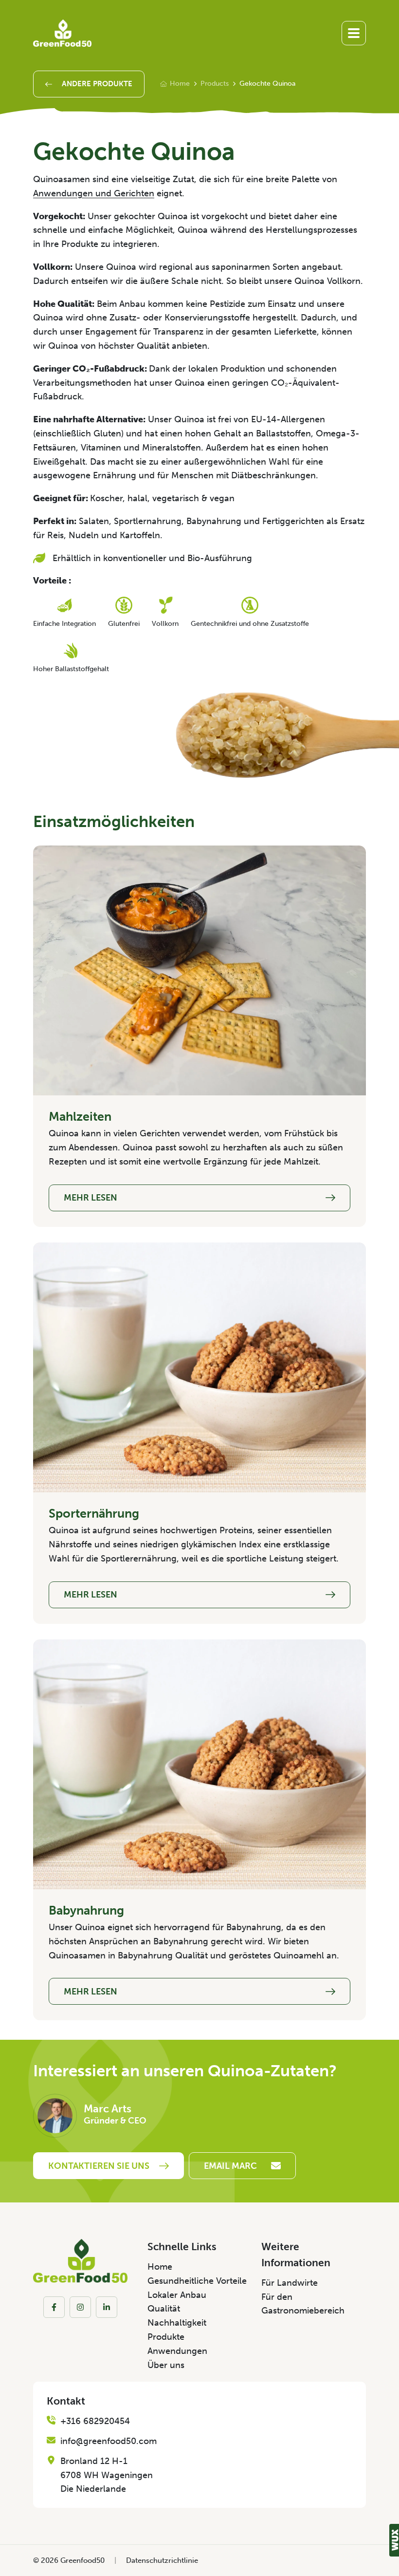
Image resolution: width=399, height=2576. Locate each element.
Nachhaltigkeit (177, 2323)
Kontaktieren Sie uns (99, 2166)
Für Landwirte (290, 2283)
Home (180, 84)
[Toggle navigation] (354, 33)
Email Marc (230, 2166)
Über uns (166, 2365)
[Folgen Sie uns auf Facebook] (54, 2307)
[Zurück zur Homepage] (62, 33)
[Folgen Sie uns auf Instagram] (80, 2307)
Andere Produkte (97, 84)
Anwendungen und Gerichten (94, 193)
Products (215, 84)
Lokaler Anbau (177, 2295)
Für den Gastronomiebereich (303, 2304)
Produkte (166, 2337)
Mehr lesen (91, 1198)
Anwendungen (177, 2351)
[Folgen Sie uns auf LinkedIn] (107, 2307)
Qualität (164, 2309)
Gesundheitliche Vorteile (197, 2281)
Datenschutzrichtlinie (162, 2560)
